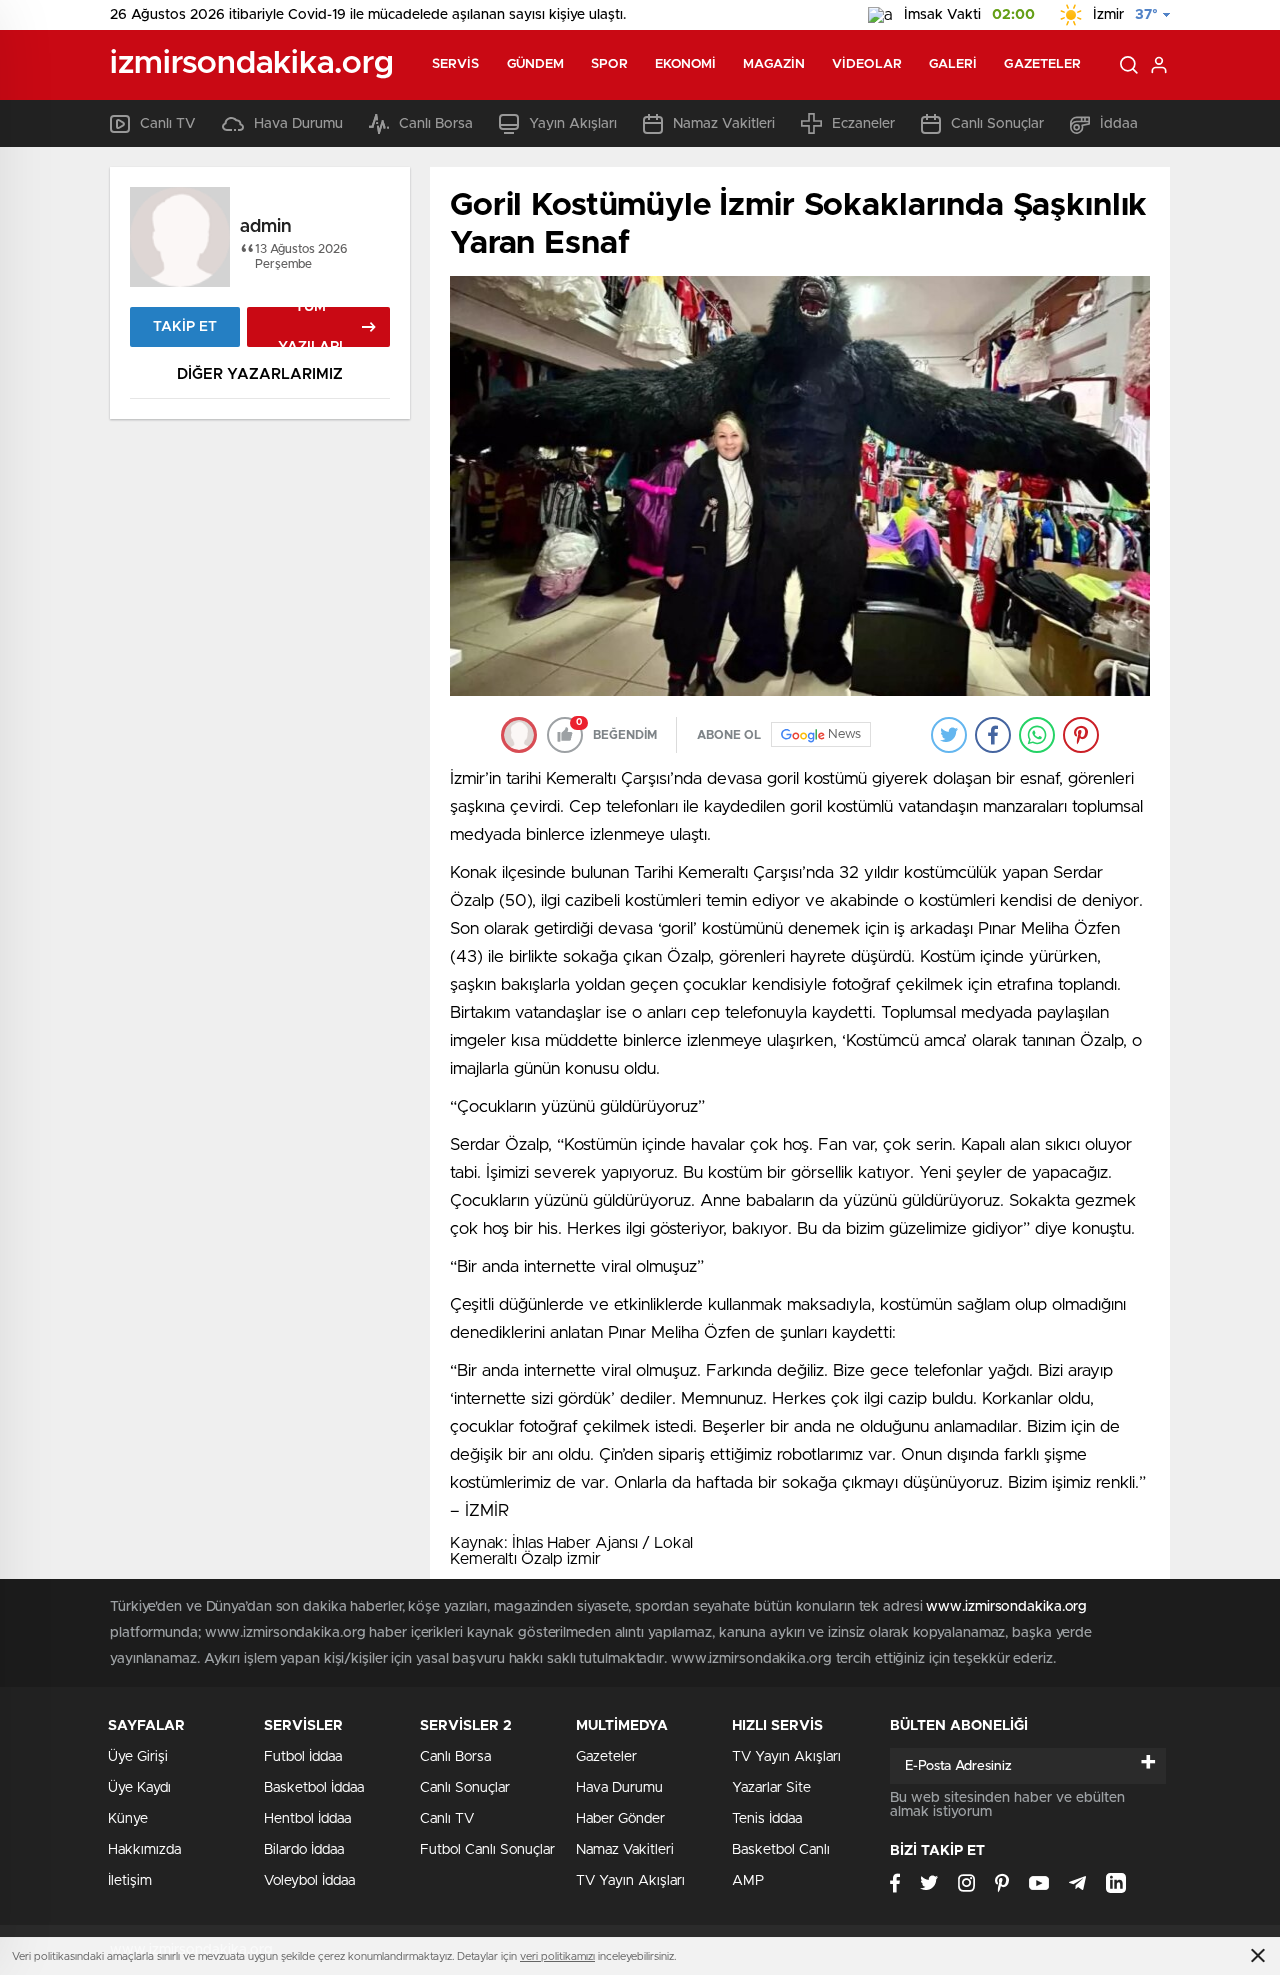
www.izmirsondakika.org (1006, 1607)
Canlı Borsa (436, 124)
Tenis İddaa (767, 1819)
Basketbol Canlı (781, 1850)
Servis (456, 64)
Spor (609, 64)
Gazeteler (1042, 64)
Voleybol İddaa (309, 1881)
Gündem (536, 64)
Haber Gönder (620, 1819)
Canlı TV (168, 124)
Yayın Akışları (573, 124)
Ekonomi (686, 64)
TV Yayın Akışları (630, 1881)
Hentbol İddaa (307, 1819)
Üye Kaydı (139, 1788)
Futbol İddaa (303, 1757)
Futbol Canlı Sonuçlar (487, 1850)
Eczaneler (863, 124)
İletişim (130, 1881)
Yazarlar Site (771, 1788)
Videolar (867, 64)
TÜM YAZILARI (310, 327)
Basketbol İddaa (314, 1788)
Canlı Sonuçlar (997, 124)
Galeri (953, 64)
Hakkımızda (144, 1850)
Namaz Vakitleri (724, 124)
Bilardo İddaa (304, 1850)
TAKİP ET (185, 327)
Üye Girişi (138, 1757)
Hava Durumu (298, 124)
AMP (748, 1881)
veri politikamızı (557, 1956)
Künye (128, 1819)
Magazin (774, 64)
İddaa (1119, 124)
